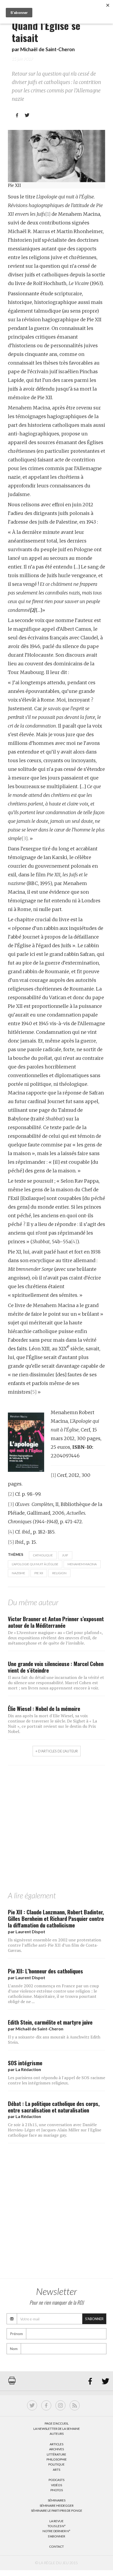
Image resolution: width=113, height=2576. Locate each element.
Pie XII (39, 1573)
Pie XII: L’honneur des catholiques (45, 1971)
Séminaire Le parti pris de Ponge (57, 2511)
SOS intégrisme (25, 2063)
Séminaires (57, 2500)
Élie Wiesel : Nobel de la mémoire (44, 1708)
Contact (56, 2546)
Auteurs (57, 2434)
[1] (48, 214)
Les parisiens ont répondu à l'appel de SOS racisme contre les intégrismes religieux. (56, 2080)
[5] (34, 1392)
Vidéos (56, 2485)
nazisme (19, 1573)
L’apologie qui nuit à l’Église (35, 1564)
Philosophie (57, 2459)
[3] (25, 838)
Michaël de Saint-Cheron (47, 49)
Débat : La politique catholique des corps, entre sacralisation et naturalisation (54, 2107)
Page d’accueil (57, 2423)
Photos (57, 2490)
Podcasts (56, 2480)
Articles (56, 2444)
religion (59, 1573)
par (27, 1932)
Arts (56, 2470)
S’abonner (56, 2536)
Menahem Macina (82, 1564)
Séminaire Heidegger (57, 2506)
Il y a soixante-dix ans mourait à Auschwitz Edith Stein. (54, 2040)
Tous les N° (57, 2526)
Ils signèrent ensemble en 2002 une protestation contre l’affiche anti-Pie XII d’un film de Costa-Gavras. (55, 1945)
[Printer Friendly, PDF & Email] (12, 2383)
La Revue (56, 2521)
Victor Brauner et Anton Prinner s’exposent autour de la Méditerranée (56, 1622)
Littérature (56, 2454)
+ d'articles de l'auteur (57, 1751)
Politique (56, 2464)
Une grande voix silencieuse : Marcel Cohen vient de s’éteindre (56, 1667)
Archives (56, 2449)
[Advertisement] (56, 1830)
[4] (74, 1242)
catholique (43, 1555)
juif (65, 1555)
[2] (11, 1494)
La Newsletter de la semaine (57, 2429)
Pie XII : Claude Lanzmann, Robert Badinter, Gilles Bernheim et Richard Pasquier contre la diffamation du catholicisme (56, 1918)
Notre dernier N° (56, 2531)
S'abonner (94, 2319)
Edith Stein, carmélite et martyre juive (50, 2022)
